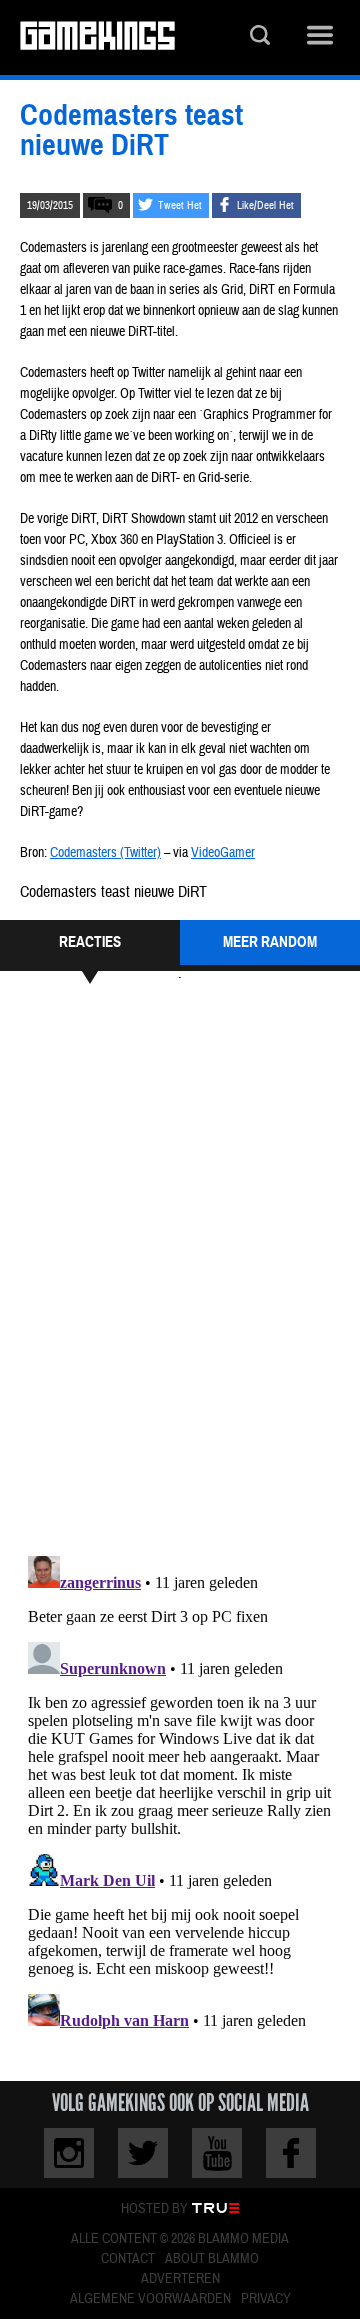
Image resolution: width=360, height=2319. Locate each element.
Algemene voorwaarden (150, 2299)
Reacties (90, 942)
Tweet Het (180, 205)
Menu (320, 37)
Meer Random (270, 942)
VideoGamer (223, 853)
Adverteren (180, 2279)
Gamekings (97, 37)
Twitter (143, 2153)
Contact (128, 2259)
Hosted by (154, 2209)
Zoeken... (260, 37)
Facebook (291, 2153)
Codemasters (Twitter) (105, 853)
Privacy (266, 2299)
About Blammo (212, 2259)
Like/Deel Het (265, 205)
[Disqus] (180, 1267)
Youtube (217, 2153)
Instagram (69, 2153)
